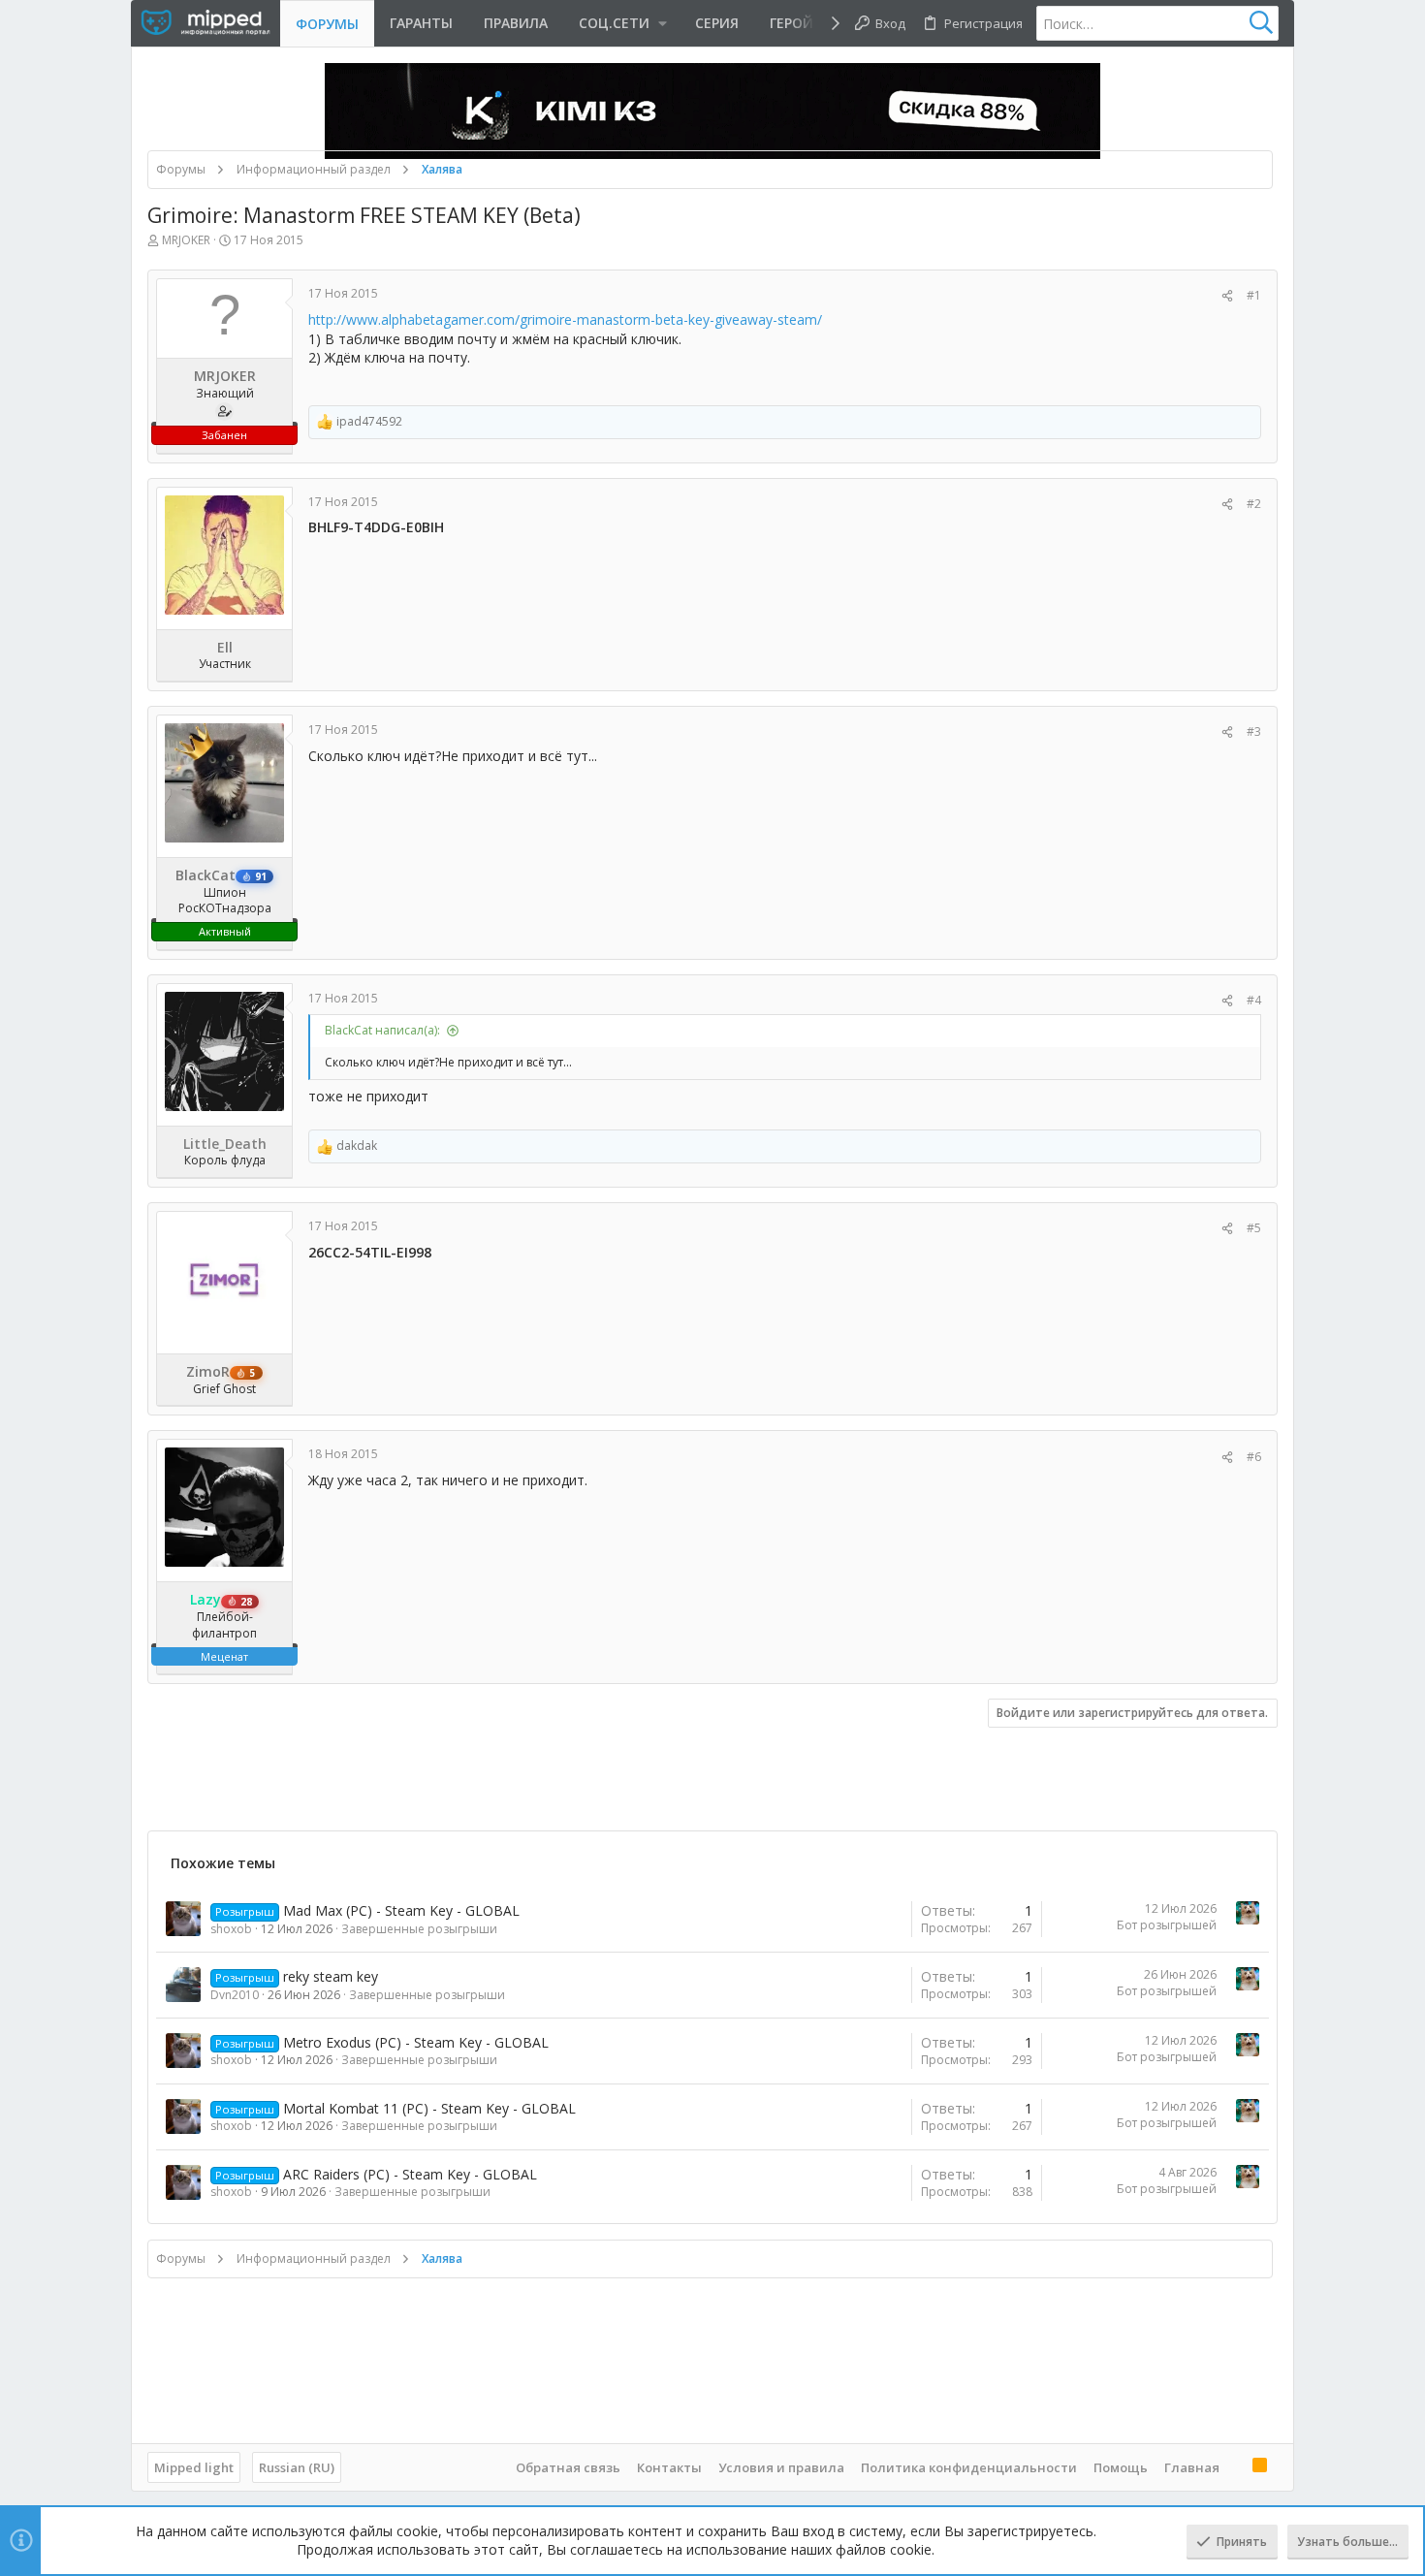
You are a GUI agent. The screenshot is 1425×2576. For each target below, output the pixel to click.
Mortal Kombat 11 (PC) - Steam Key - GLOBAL (429, 2108)
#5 (1254, 1228)
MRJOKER (186, 240)
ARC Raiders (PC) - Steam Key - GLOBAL (410, 2174)
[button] (621, 23)
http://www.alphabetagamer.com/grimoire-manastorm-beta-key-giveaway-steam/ (565, 319)
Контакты (669, 2467)
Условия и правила (781, 2467)
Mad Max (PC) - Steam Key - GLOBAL (401, 1910)
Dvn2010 (235, 1995)
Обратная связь (568, 2467)
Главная (1192, 2467)
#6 (1254, 1457)
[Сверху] (1236, 2466)
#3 (1254, 731)
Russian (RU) (297, 2467)
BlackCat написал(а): (382, 1030)
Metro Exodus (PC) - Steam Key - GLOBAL (416, 2042)
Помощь (1121, 2467)
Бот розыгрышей (1167, 1925)
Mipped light (194, 2467)
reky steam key (331, 1976)
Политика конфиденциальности (969, 2467)
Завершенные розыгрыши (419, 1929)
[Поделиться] (1227, 296)
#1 (1254, 295)
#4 (1254, 1000)
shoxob (231, 1929)
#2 (1254, 504)
